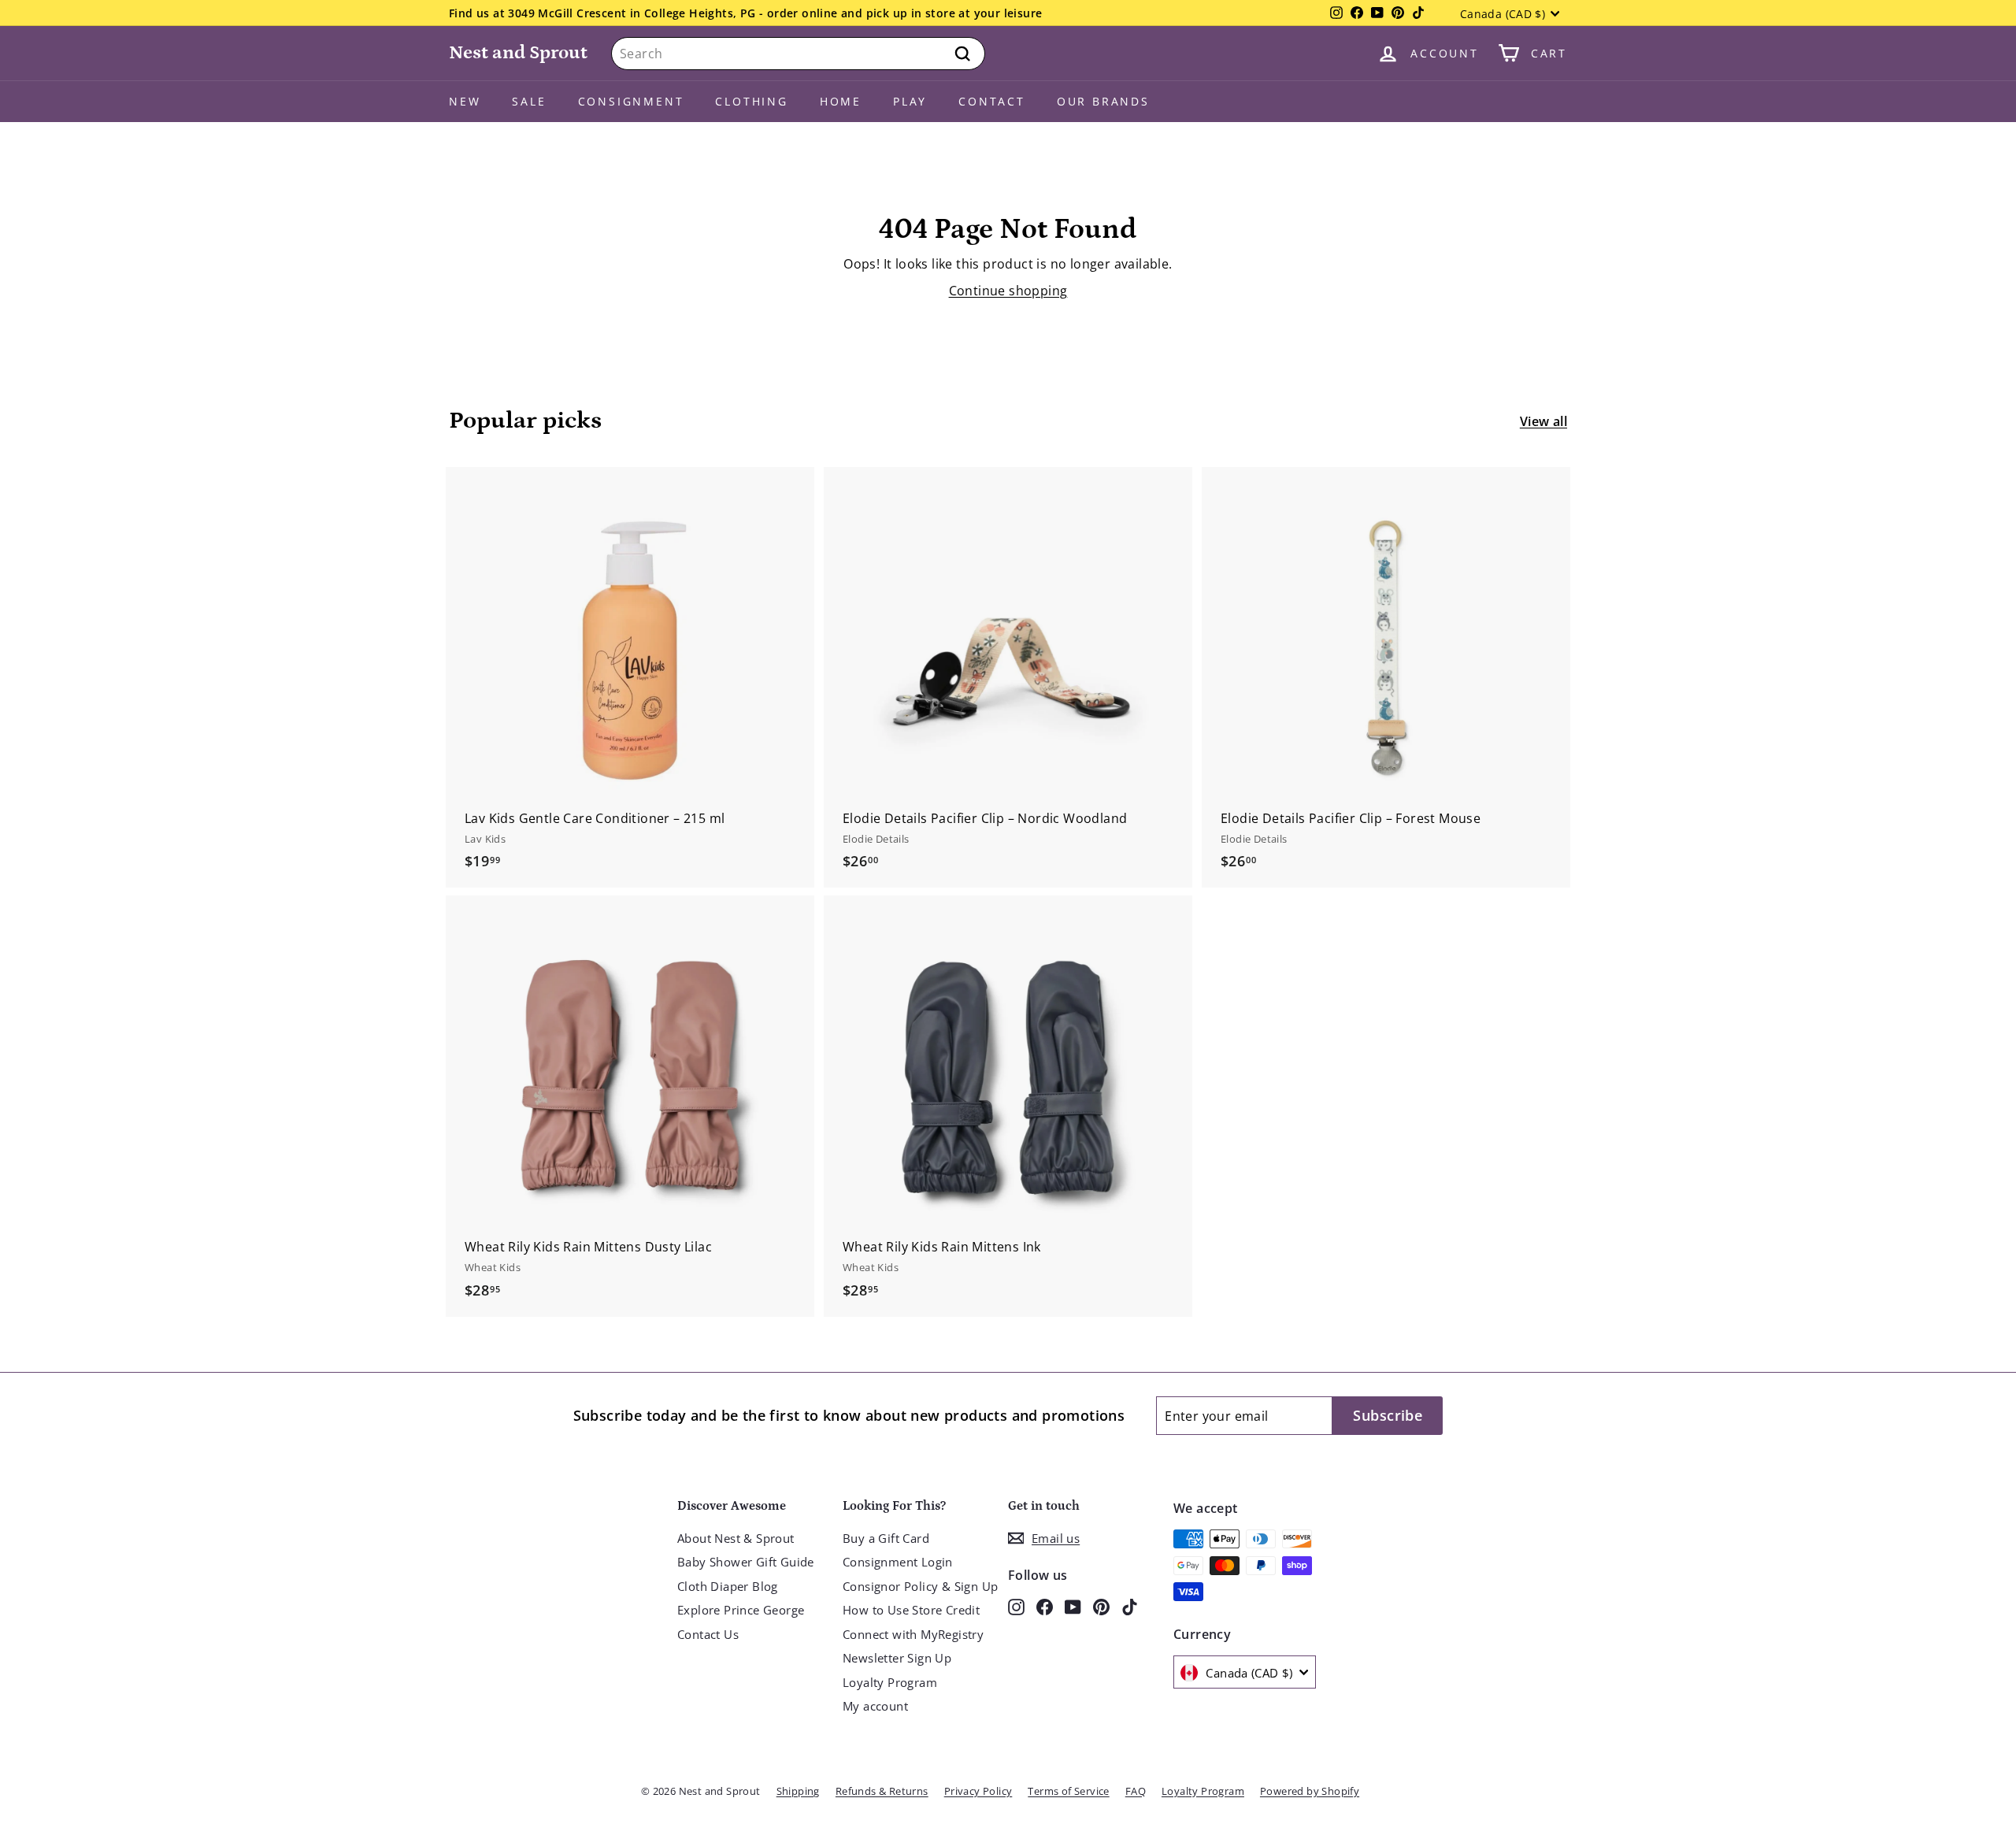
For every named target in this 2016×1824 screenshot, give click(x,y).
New (465, 101)
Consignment (631, 101)
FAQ (1136, 1791)
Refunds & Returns (882, 1791)
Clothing (751, 101)
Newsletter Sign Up (897, 1658)
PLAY (910, 101)
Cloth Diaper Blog (728, 1586)
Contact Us (708, 1634)
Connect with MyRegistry (913, 1634)
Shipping (798, 1791)
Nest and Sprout (518, 52)
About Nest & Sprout (736, 1538)
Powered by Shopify (1310, 1791)
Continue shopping (1008, 291)
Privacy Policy (978, 1791)
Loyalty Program (890, 1682)
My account (875, 1706)
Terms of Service (1068, 1791)
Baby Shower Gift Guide (746, 1562)
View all (1543, 421)
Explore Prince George (741, 1610)
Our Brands (1103, 101)
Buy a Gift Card (886, 1538)
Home (841, 101)
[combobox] (798, 54)
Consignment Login (898, 1562)
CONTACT (992, 101)
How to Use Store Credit (911, 1610)
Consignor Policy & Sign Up (920, 1586)
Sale (529, 101)
